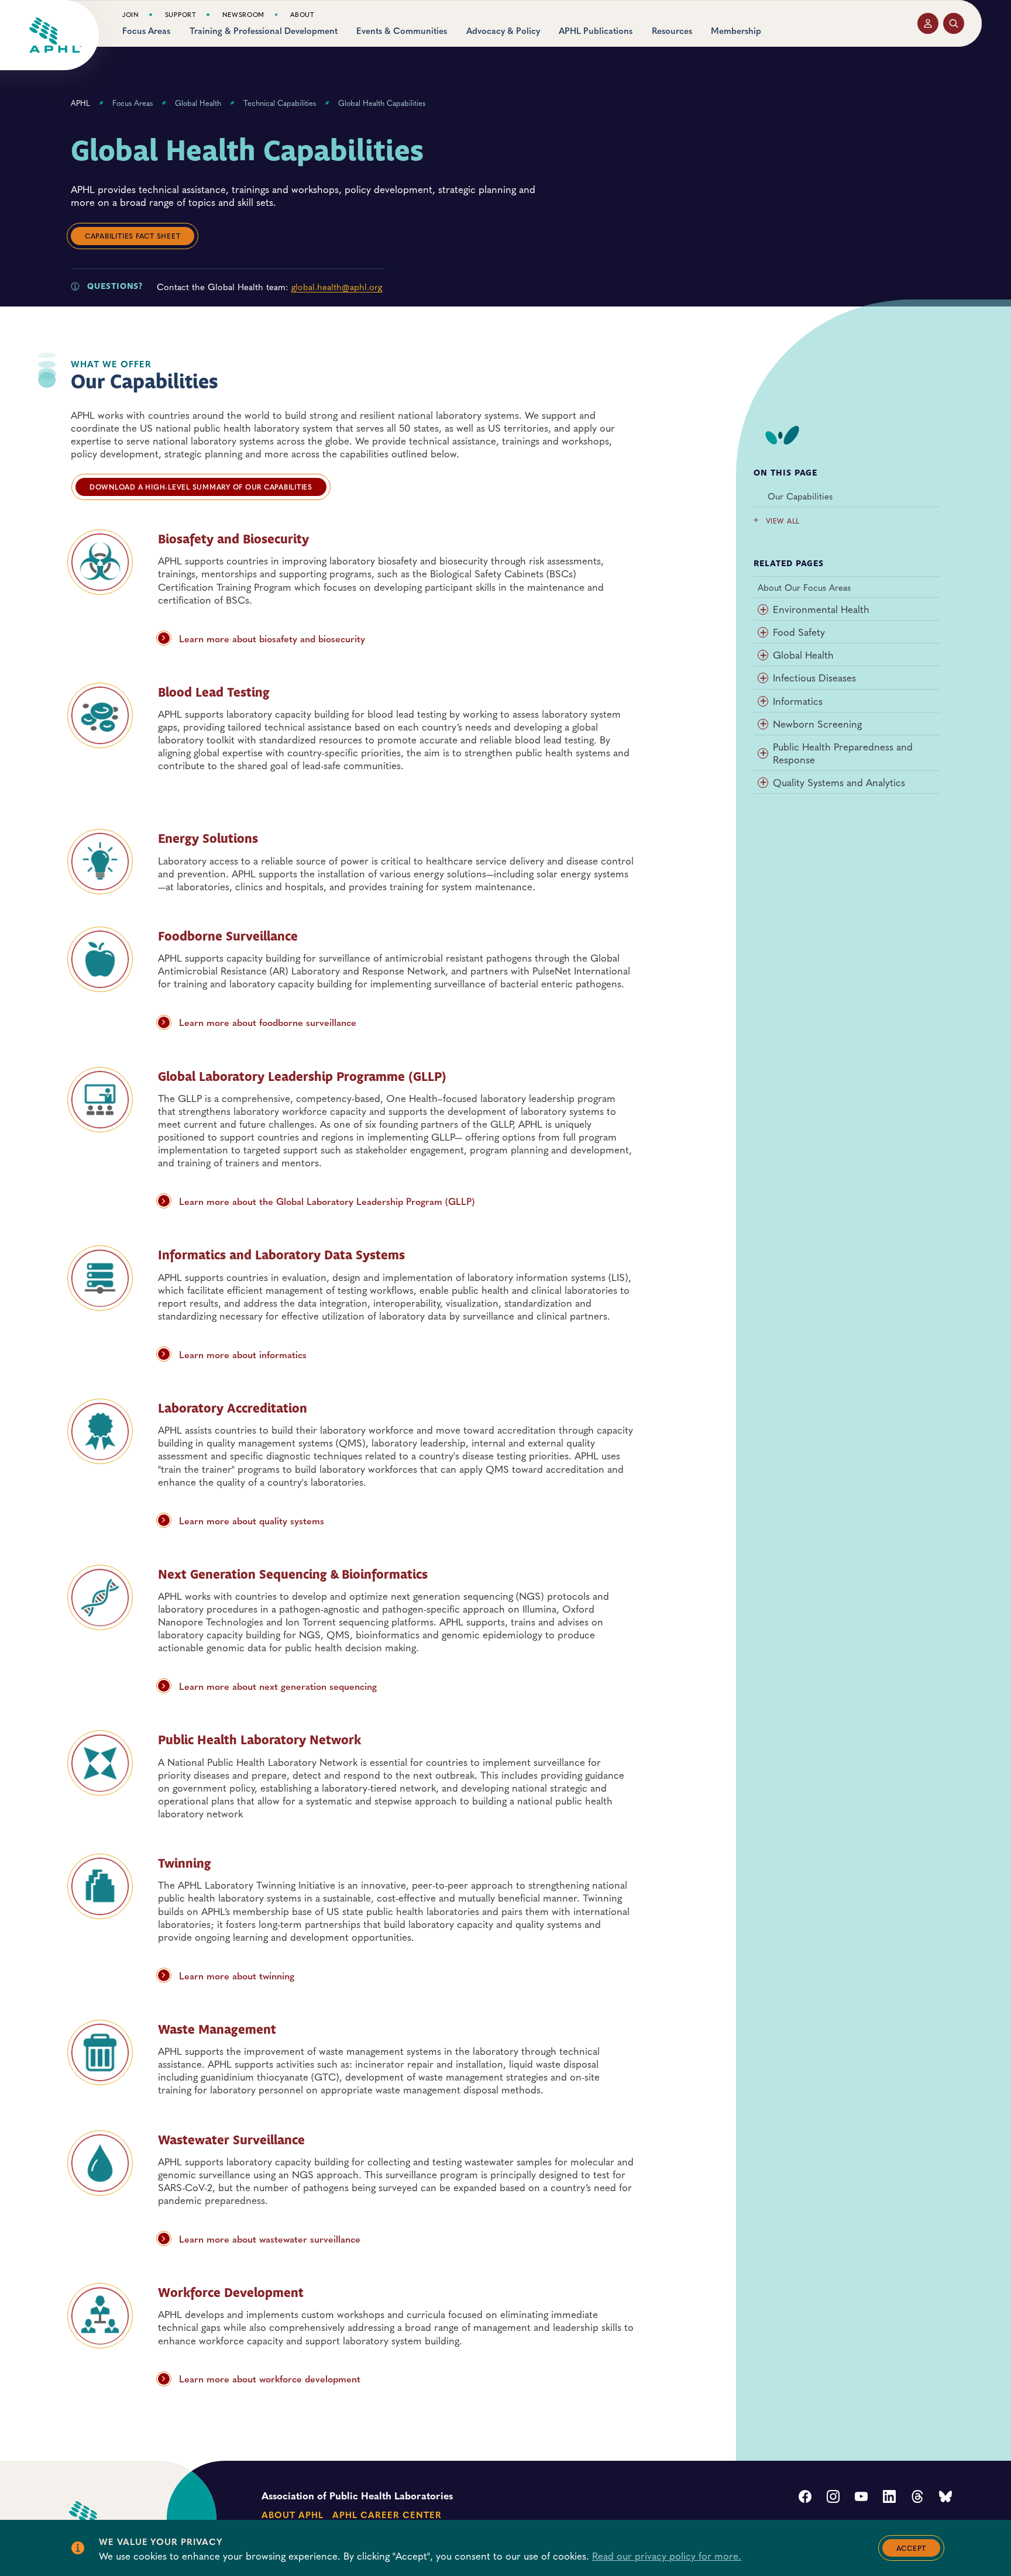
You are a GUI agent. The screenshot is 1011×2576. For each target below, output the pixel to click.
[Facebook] (805, 2498)
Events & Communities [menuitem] (402, 31)
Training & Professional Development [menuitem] (264, 31)
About (302, 15)
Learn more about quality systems (252, 1520)
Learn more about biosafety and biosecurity (272, 638)
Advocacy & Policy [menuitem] (503, 31)
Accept (912, 2548)
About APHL (292, 2514)
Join (131, 15)
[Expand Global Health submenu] (763, 656)
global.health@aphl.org (337, 286)
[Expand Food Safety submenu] (763, 633)
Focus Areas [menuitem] (146, 31)
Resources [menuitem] (672, 31)
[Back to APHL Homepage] (55, 35)
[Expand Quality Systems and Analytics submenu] (763, 783)
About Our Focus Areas (804, 587)
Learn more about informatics (243, 1354)
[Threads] (917, 2498)
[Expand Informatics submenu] (763, 701)
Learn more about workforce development (270, 2378)
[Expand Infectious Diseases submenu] (763, 679)
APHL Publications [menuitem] (596, 31)
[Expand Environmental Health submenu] (763, 610)
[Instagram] (833, 2498)
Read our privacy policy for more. (667, 2556)
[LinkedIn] (889, 2498)
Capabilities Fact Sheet (133, 236)
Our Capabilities (800, 496)
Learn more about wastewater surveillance (270, 2238)
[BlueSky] (945, 2498)
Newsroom (244, 15)
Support (181, 15)
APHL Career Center (387, 2514)
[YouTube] (861, 2498)
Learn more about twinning (237, 1975)
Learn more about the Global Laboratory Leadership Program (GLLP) (327, 1201)
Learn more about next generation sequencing (278, 1686)
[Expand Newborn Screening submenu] (763, 724)
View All (783, 521)
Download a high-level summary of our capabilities (201, 487)
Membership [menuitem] (736, 31)
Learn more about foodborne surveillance (268, 1022)
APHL (80, 103)
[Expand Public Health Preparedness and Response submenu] (763, 753)
